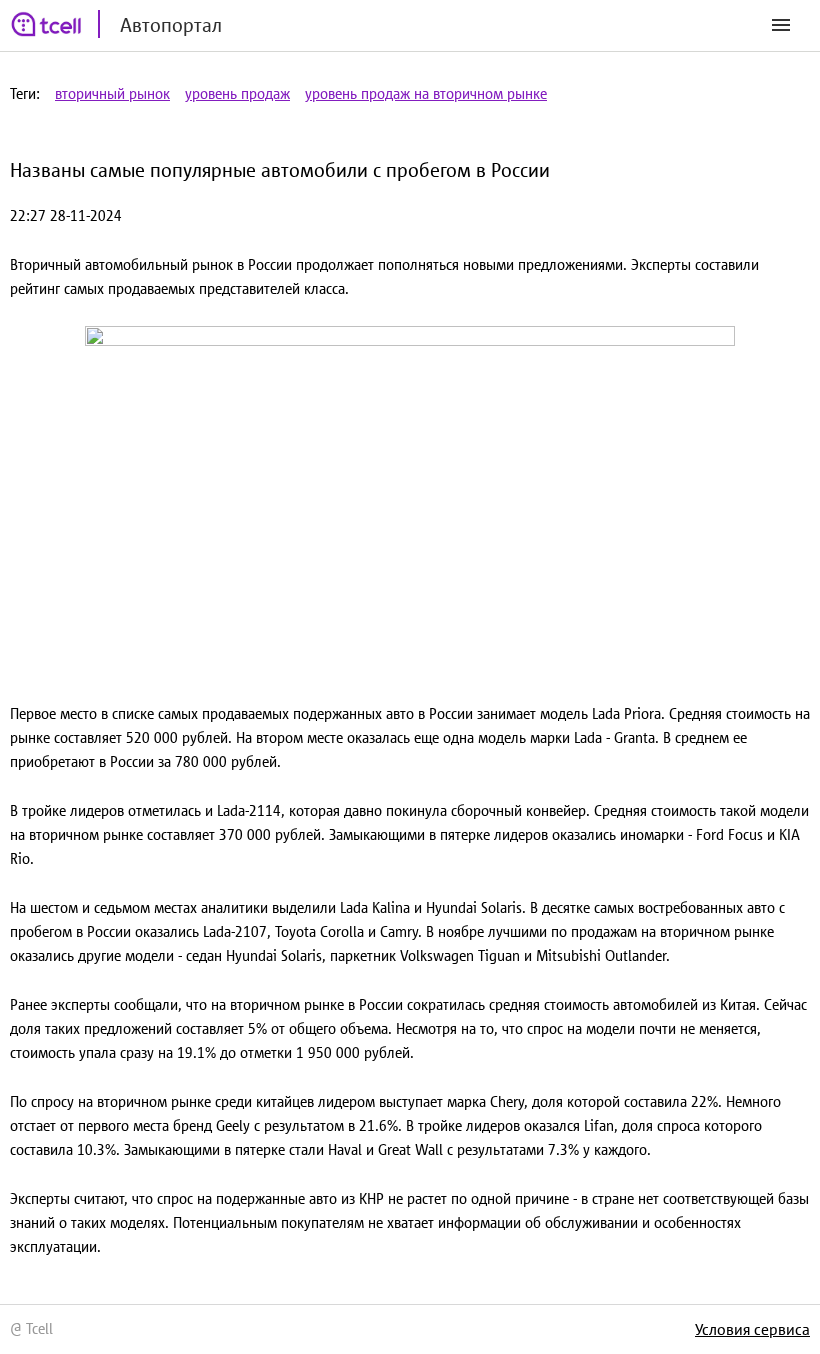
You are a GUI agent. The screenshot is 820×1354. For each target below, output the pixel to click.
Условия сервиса (752, 1329)
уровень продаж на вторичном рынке (426, 93)
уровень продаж (237, 93)
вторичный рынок (112, 93)
